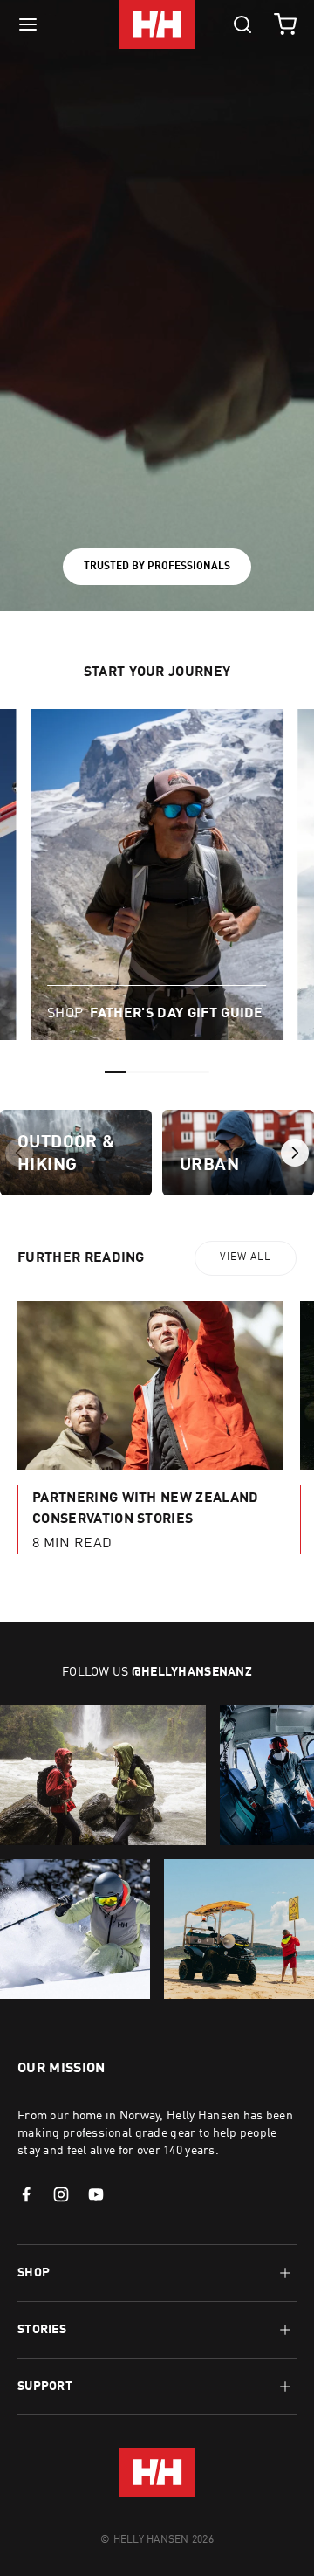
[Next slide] (295, 1153)
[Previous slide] (19, 1153)
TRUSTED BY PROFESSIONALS (157, 567)
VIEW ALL (246, 1257)
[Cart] (285, 24)
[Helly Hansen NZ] (157, 24)
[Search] (242, 24)
